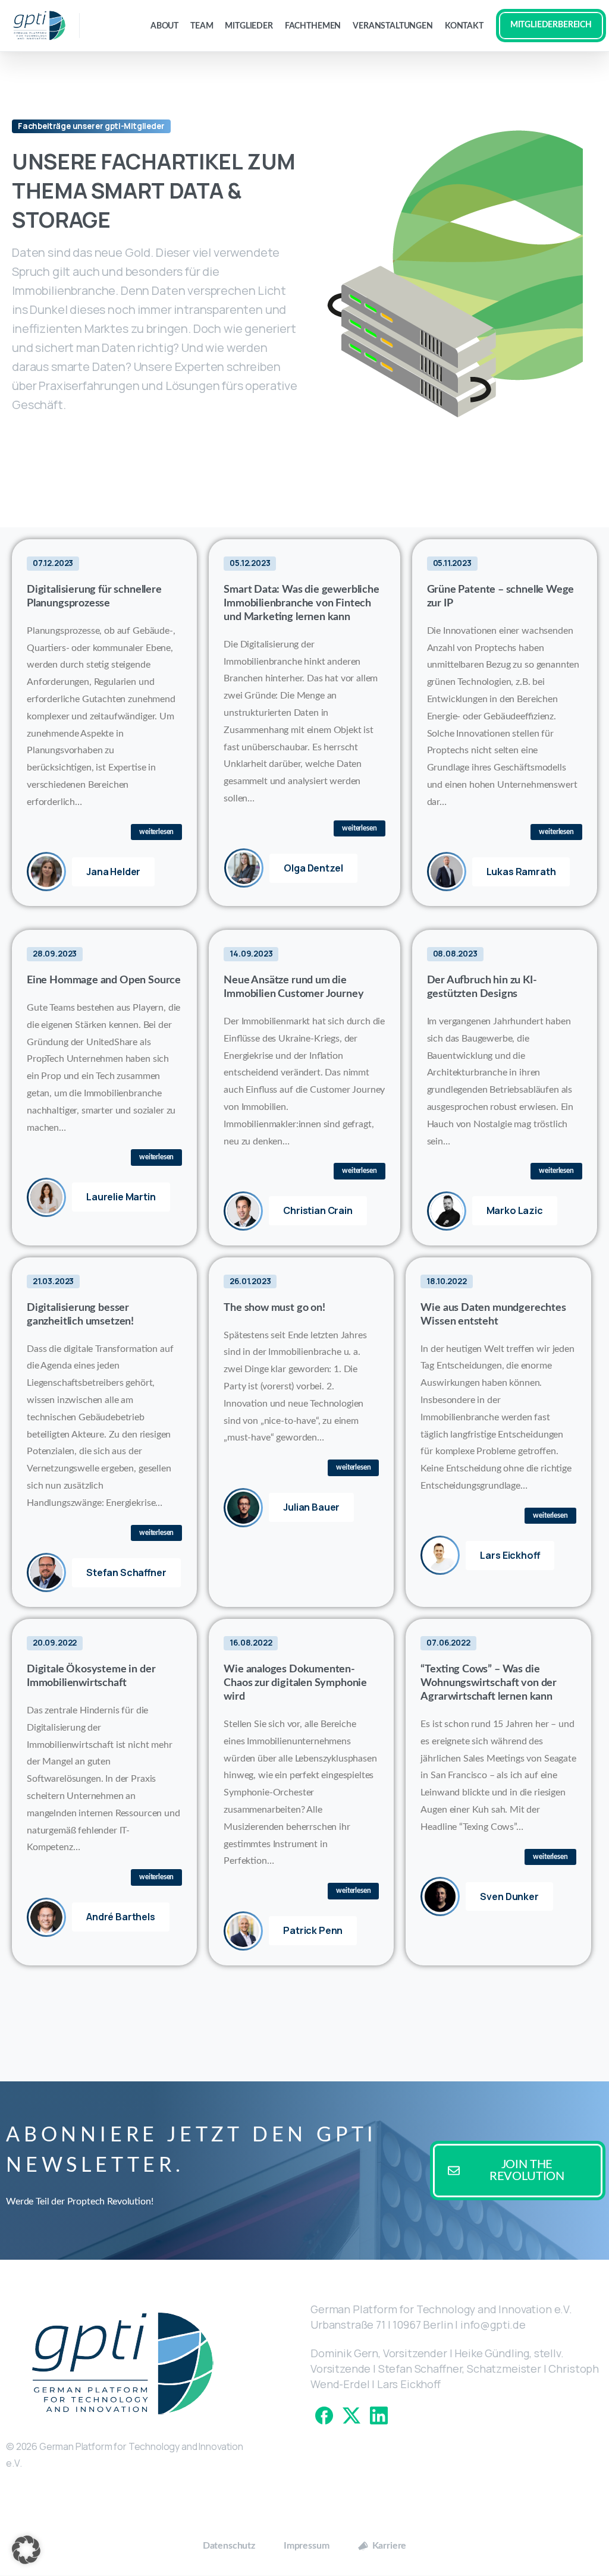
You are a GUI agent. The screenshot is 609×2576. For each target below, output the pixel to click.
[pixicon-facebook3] (324, 2415)
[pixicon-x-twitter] (351, 2415)
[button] (26, 2550)
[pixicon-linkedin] (379, 2415)
